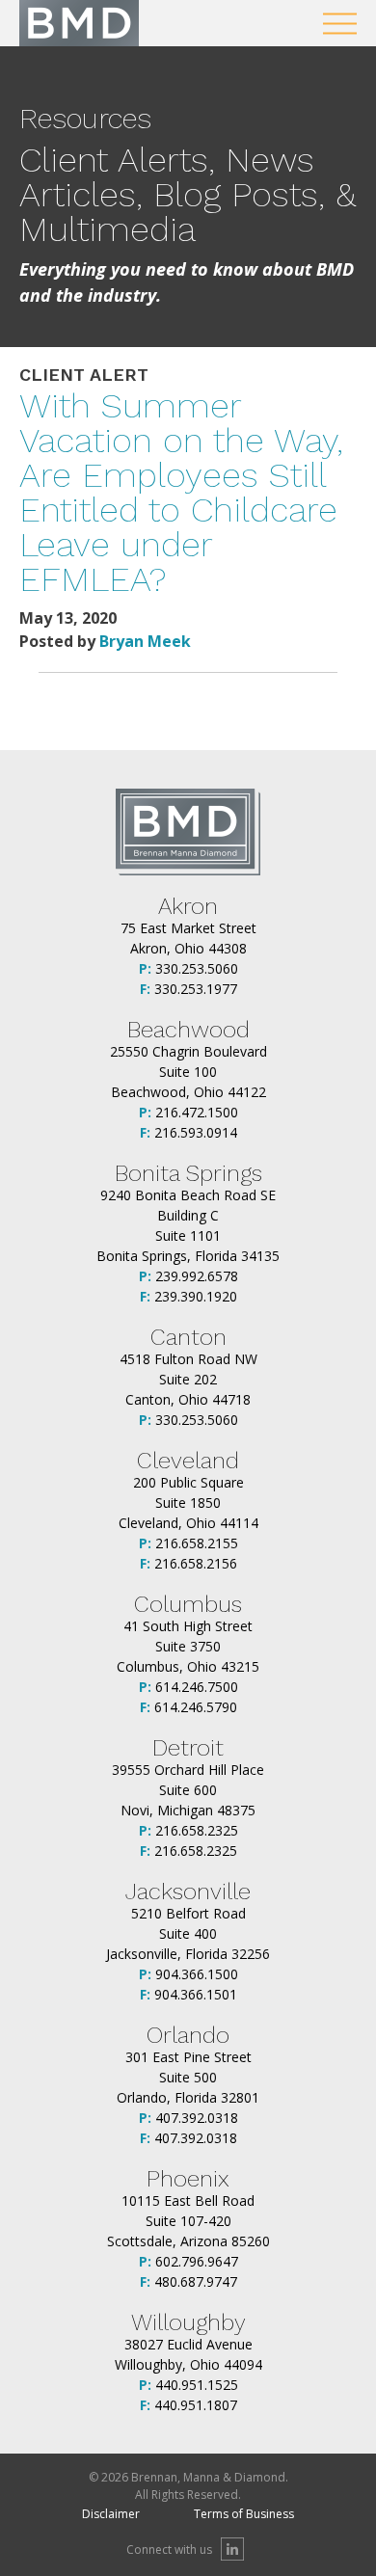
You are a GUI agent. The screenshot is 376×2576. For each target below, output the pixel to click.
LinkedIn (232, 2549)
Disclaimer (111, 2514)
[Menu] (340, 24)
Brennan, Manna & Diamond (79, 23)
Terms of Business (244, 2514)
